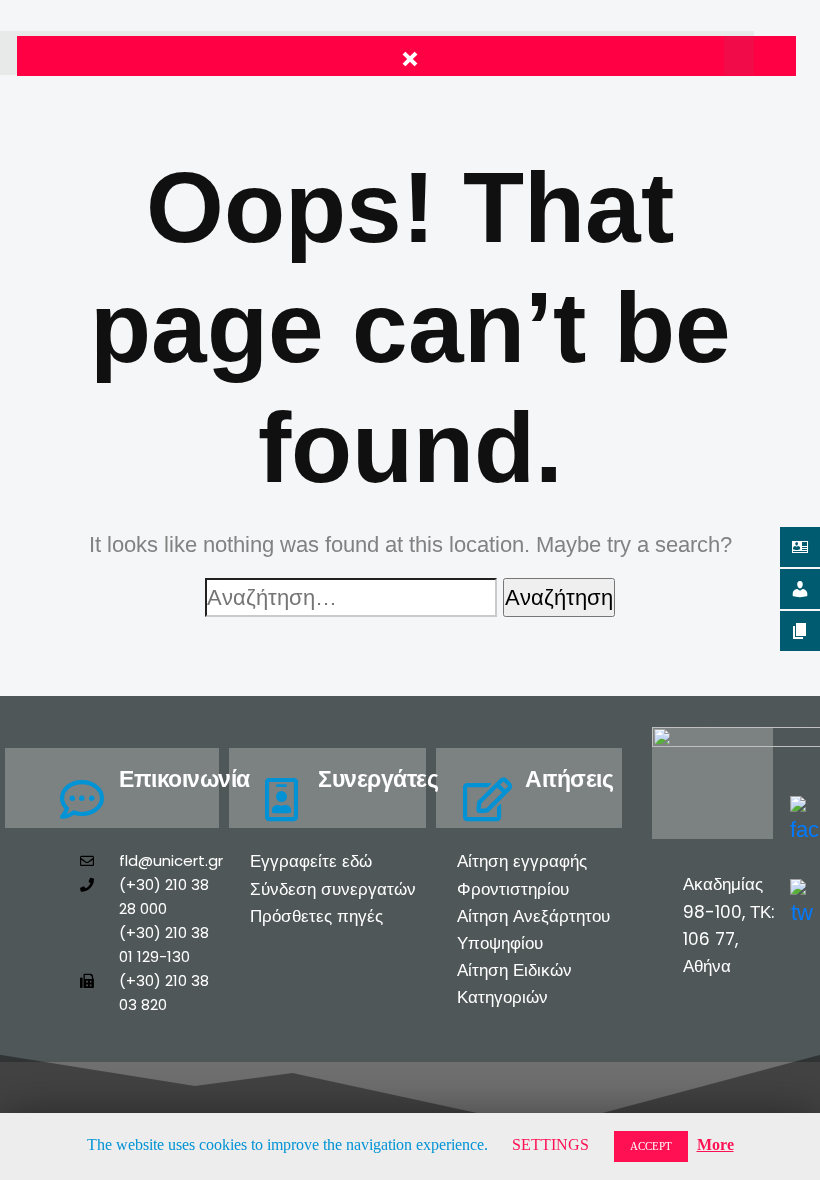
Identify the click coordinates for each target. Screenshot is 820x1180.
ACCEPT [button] (651, 1146)
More (715, 1144)
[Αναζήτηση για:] (351, 597)
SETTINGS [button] (550, 1144)
